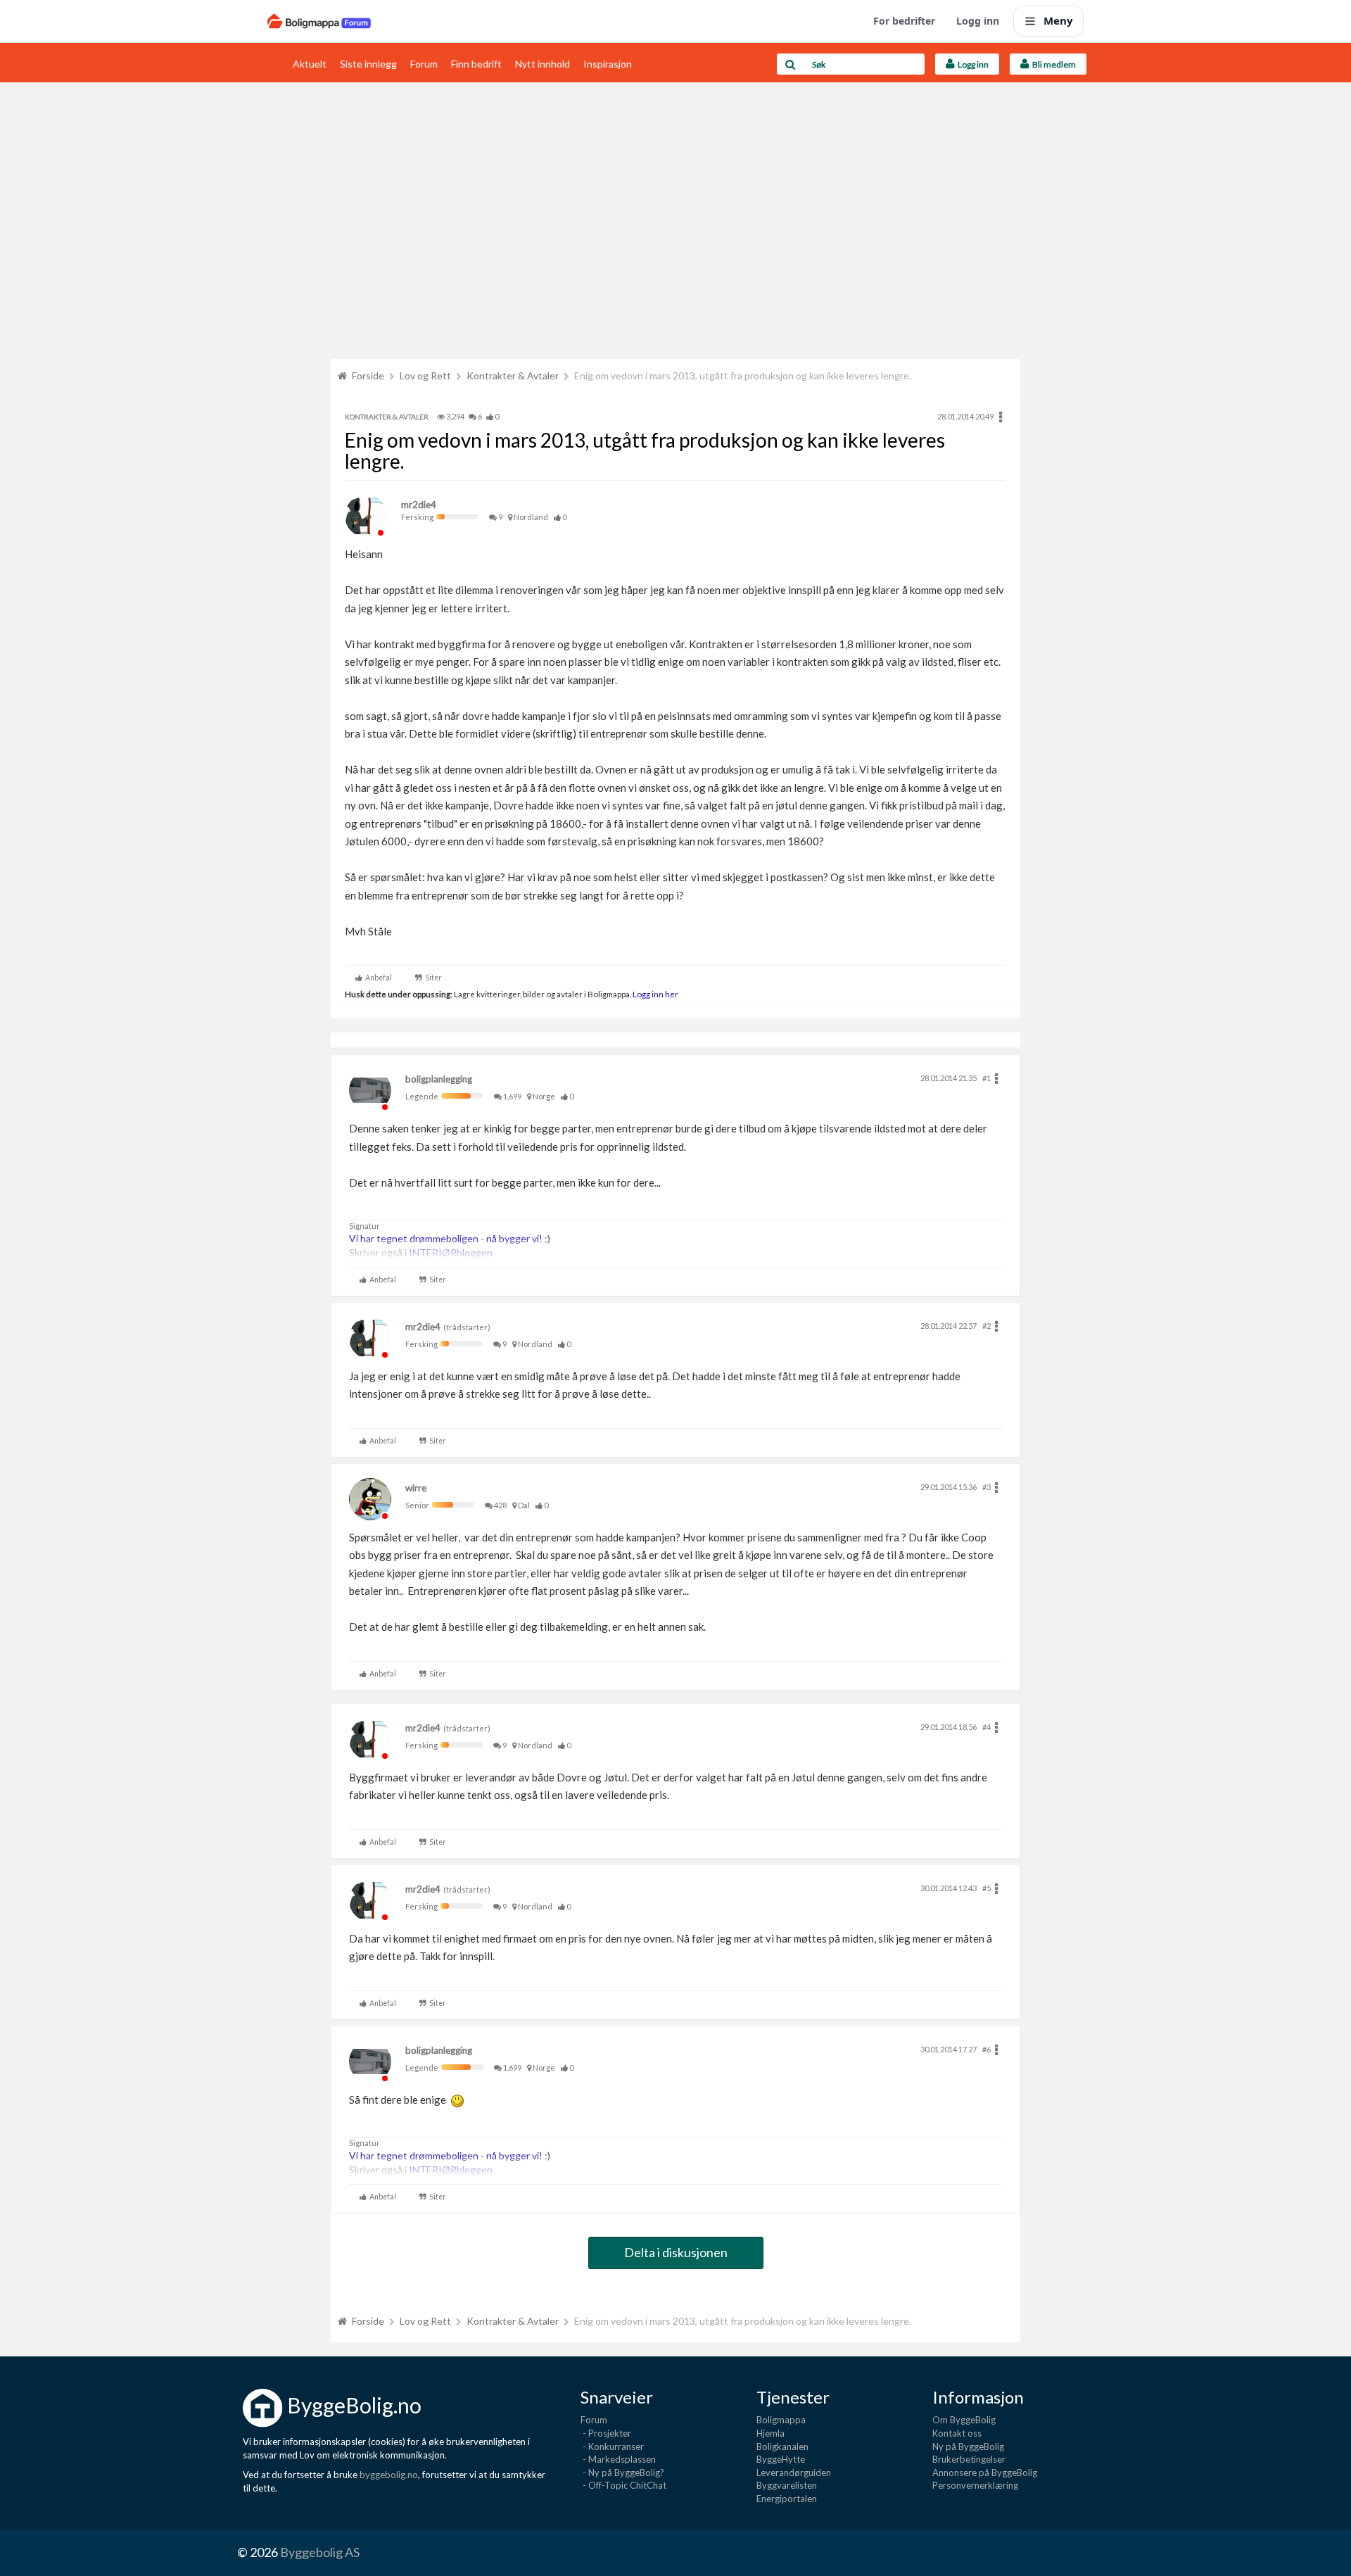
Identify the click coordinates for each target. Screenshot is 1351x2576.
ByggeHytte (781, 2459)
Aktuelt (310, 64)
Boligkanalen (782, 2446)
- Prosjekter (606, 2433)
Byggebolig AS (320, 2552)
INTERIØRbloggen (451, 1252)
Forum (424, 64)
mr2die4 (419, 505)
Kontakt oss (957, 2433)
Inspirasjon (608, 64)
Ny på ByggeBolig (968, 2446)
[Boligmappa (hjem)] (319, 21)
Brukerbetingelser (969, 2459)
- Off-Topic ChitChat (623, 2485)
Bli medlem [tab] (1053, 64)
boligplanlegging (439, 1079)
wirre (416, 1488)
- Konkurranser (612, 2446)
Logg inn (978, 21)
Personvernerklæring (975, 2485)
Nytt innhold (543, 64)
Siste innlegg (368, 64)
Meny (1058, 20)
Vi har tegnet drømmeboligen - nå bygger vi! (446, 1238)
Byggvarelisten (787, 2485)
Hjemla (770, 2433)
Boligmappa (781, 2420)
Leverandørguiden (794, 2473)
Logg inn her (655, 994)
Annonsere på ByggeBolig (985, 2473)
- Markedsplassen (618, 2459)
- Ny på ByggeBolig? (622, 2473)
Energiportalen (787, 2499)
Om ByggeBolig (964, 2420)
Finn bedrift (476, 64)
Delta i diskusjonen (676, 2252)
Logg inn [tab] (972, 64)
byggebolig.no (389, 2475)
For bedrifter (904, 21)
